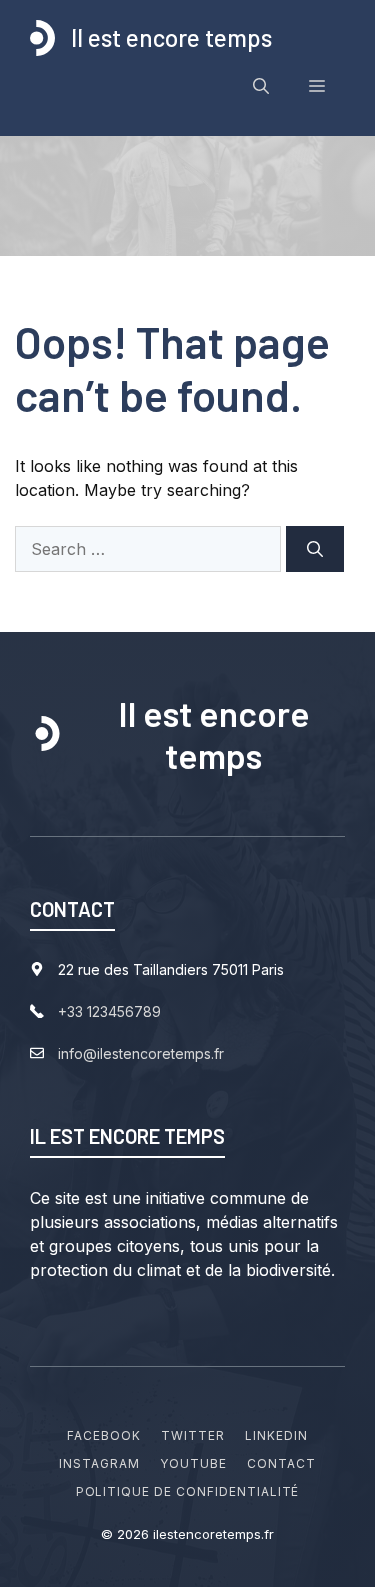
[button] (261, 86)
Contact (281, 1463)
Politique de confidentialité (188, 1491)
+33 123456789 (109, 1011)
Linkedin (276, 1435)
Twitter (193, 1435)
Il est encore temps (171, 37)
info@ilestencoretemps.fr (141, 1053)
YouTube (193, 1463)
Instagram (99, 1463)
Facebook (104, 1435)
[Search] (315, 549)
